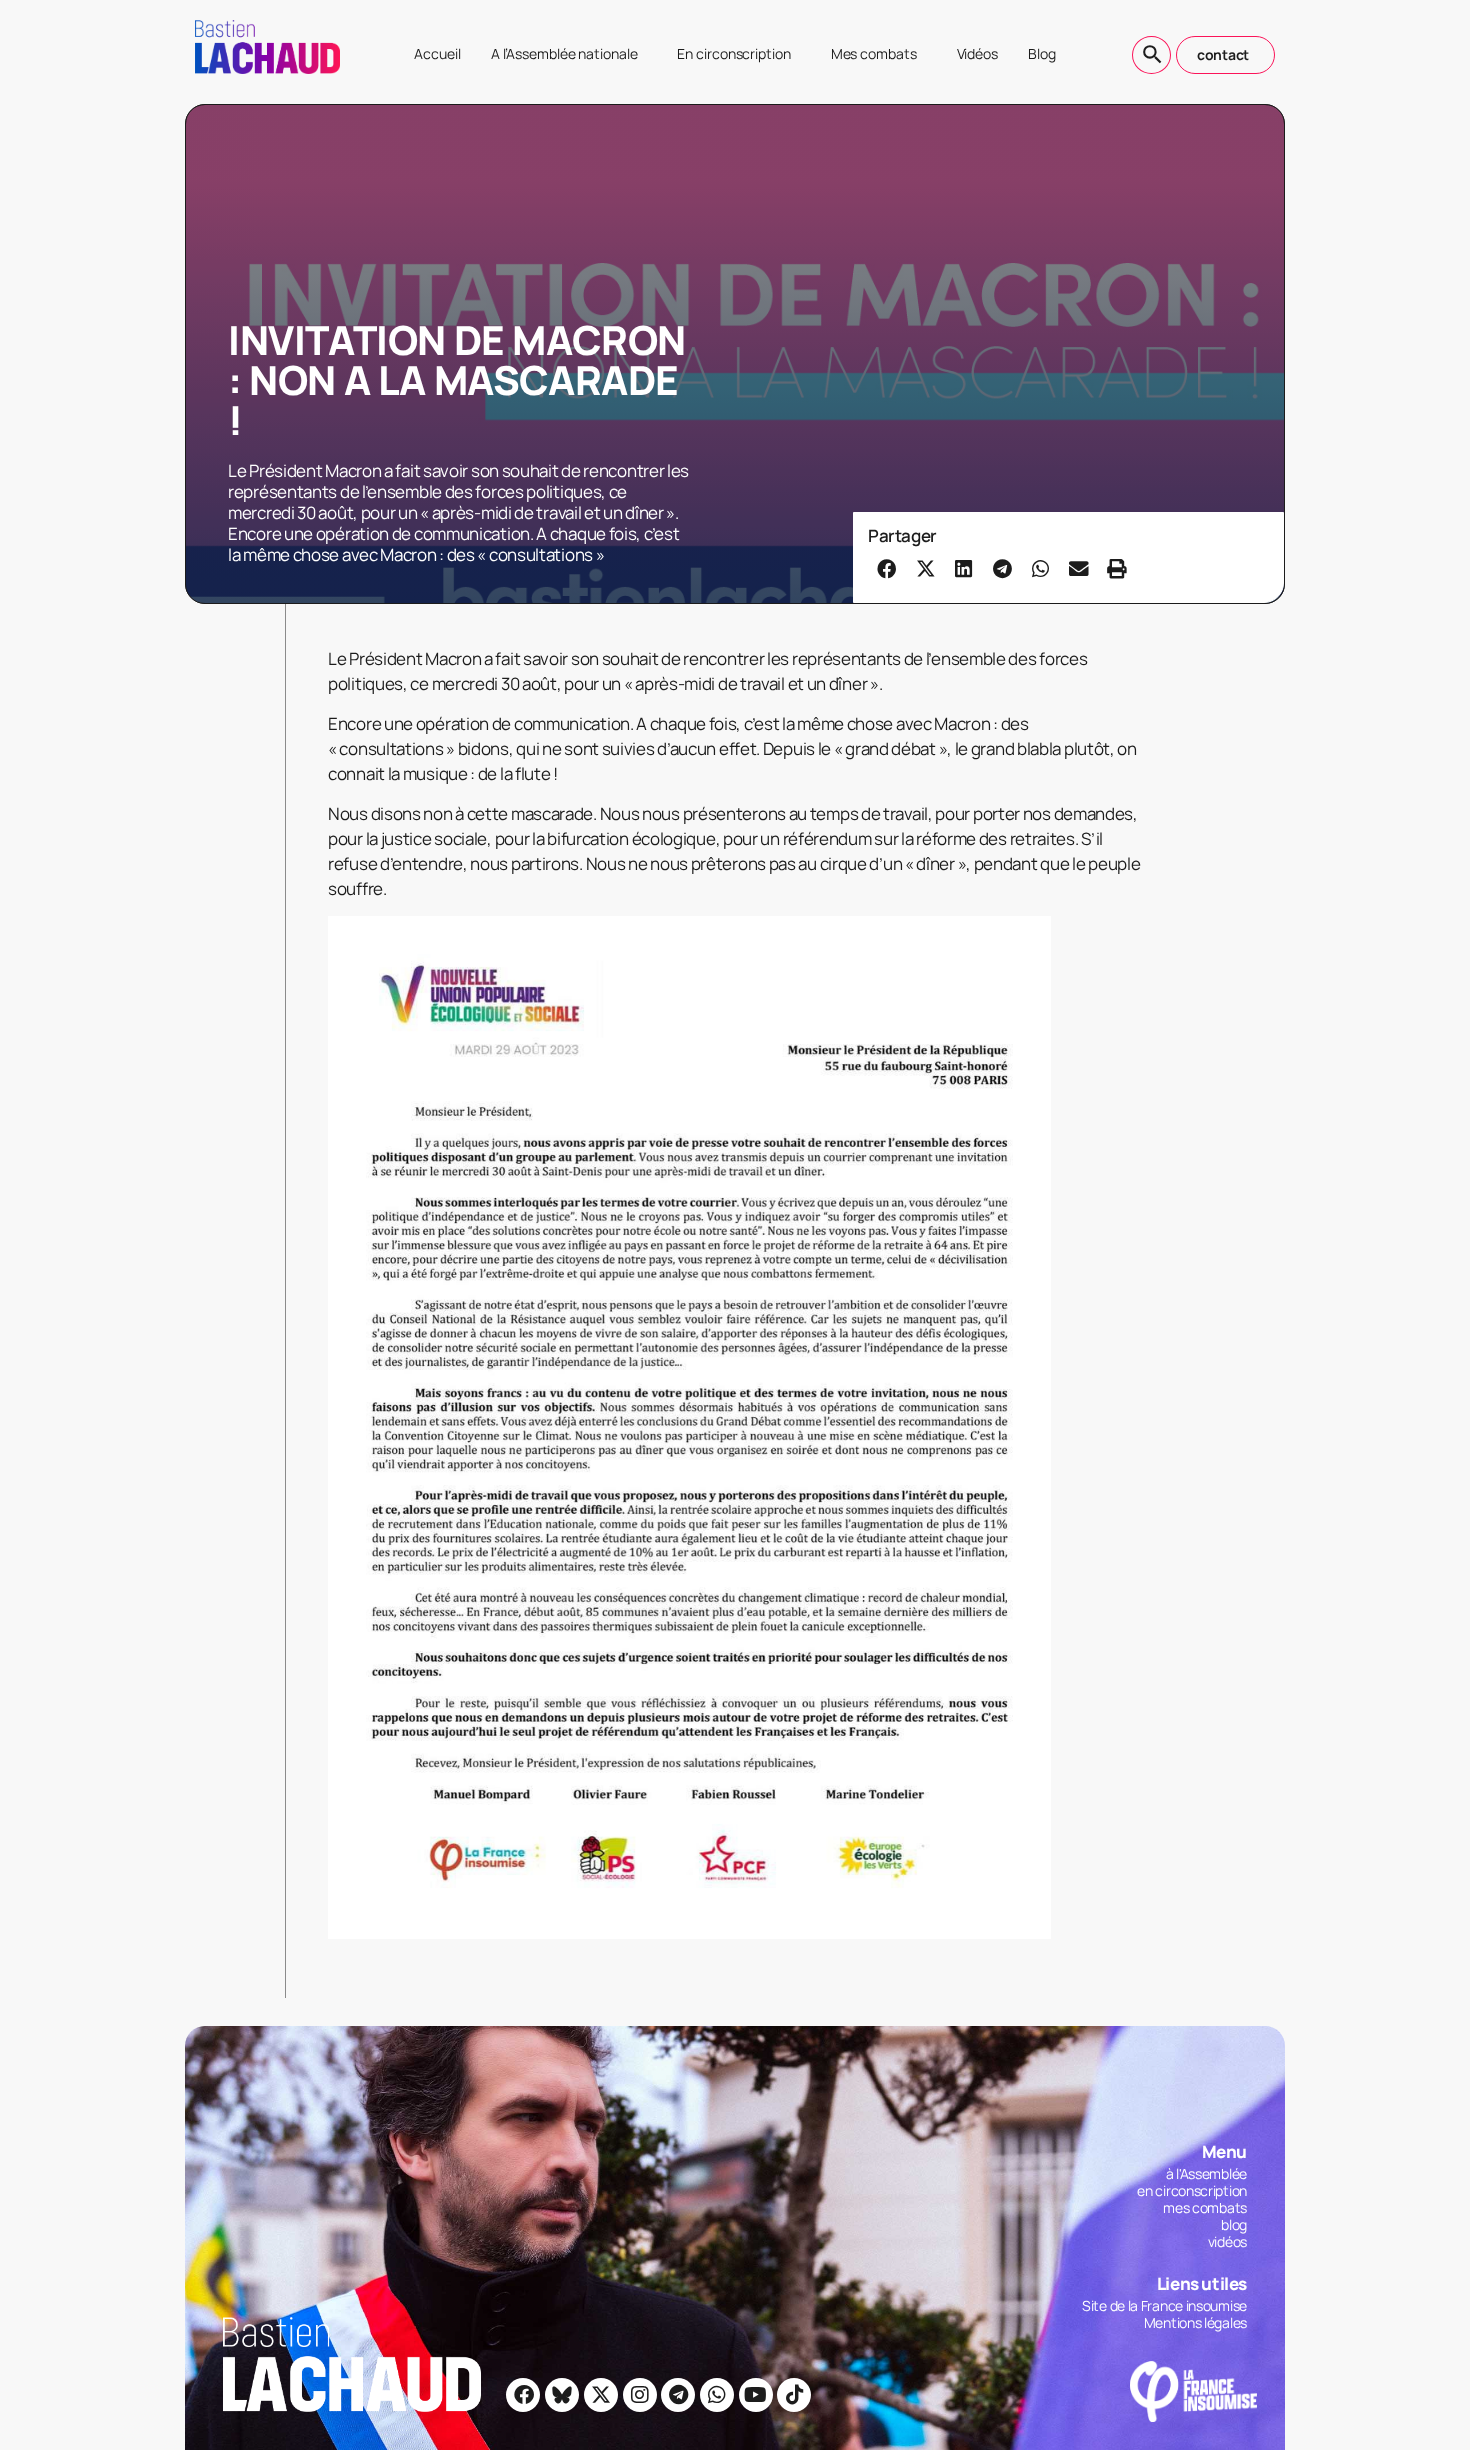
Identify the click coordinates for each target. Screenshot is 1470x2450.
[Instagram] (640, 2395)
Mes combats (874, 53)
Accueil (437, 53)
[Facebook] (523, 2395)
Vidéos (977, 53)
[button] (887, 568)
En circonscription (733, 53)
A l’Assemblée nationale (564, 53)
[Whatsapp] (717, 2395)
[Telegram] (678, 2395)
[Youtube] (756, 2395)
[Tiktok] (794, 2395)
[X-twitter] (601, 2395)
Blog (1042, 53)
